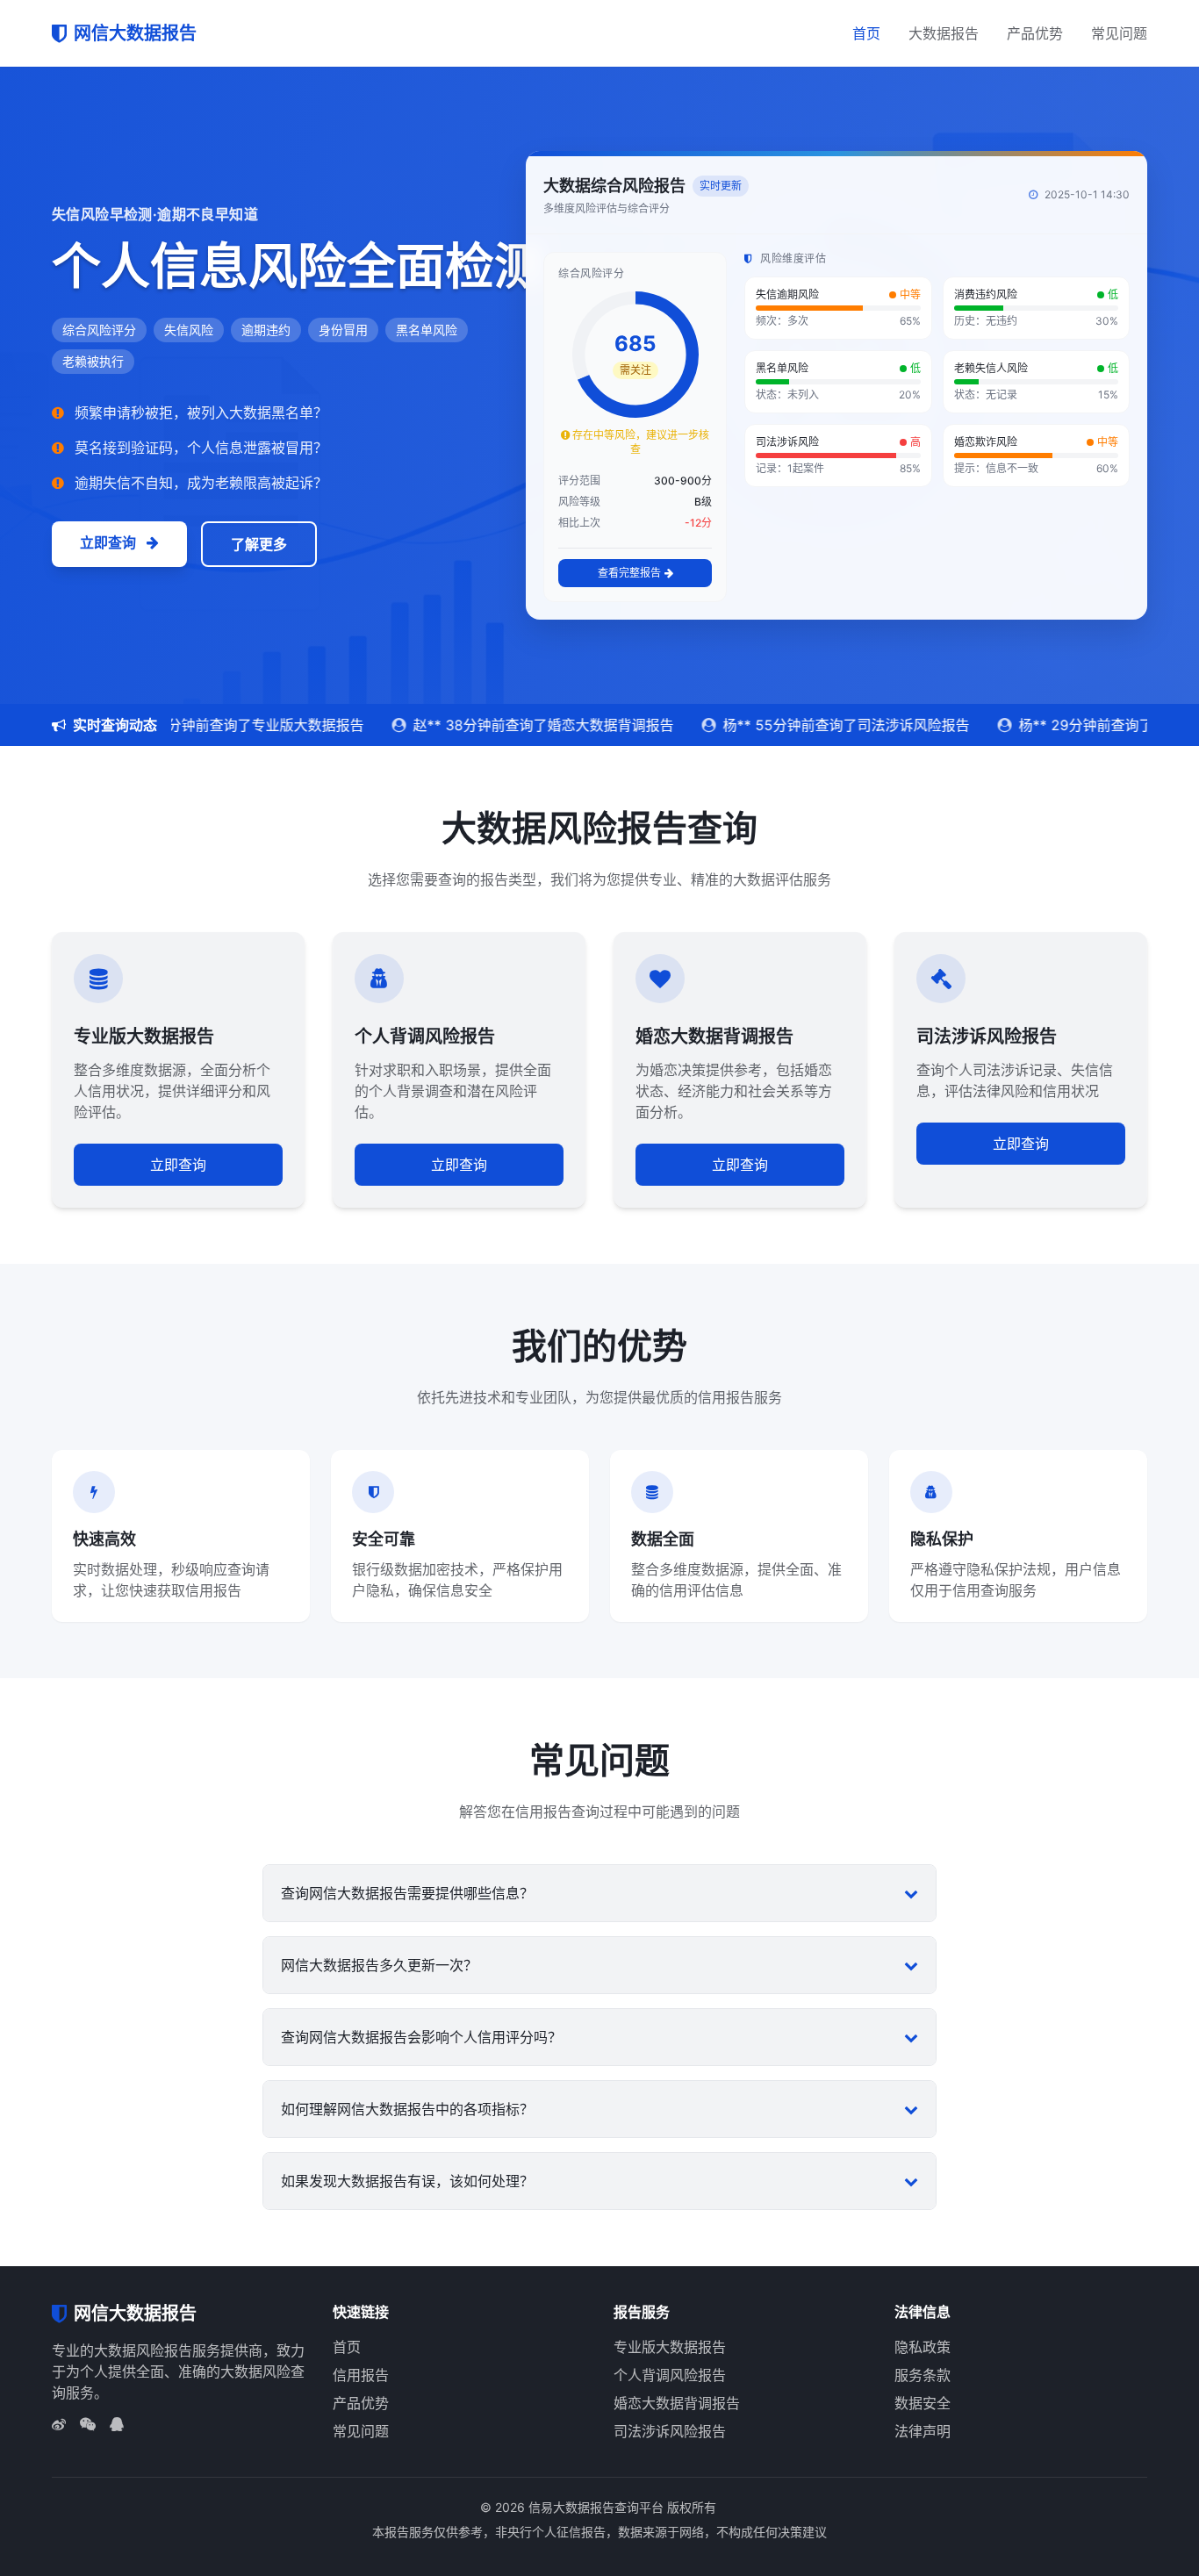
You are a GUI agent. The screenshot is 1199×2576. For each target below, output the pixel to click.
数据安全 (923, 2403)
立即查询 (110, 542)
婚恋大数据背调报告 (677, 2403)
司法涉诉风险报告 (670, 2431)
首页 (866, 33)
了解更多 (259, 544)
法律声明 (923, 2431)
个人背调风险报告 (670, 2375)
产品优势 (1035, 33)
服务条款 (923, 2375)
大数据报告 (944, 33)
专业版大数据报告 (670, 2347)
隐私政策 (923, 2347)
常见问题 (1119, 33)
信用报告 (361, 2375)
